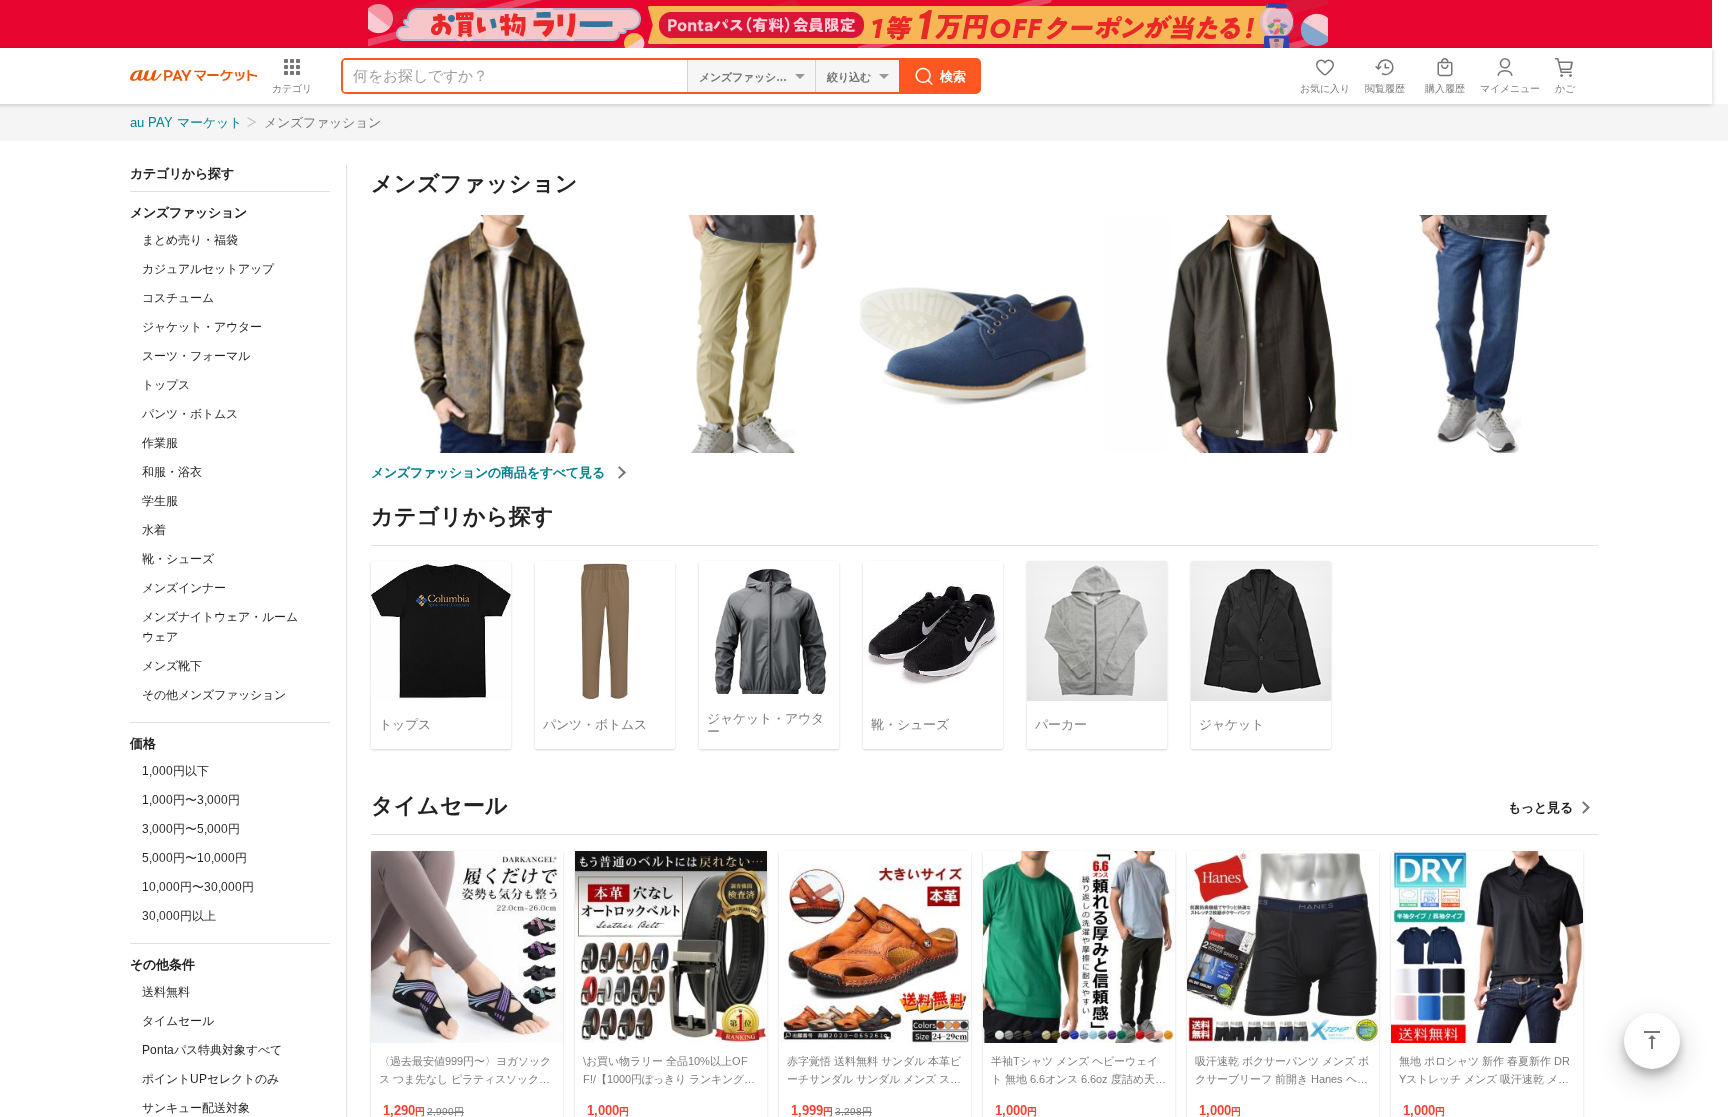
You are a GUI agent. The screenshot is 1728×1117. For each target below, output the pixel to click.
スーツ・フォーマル (196, 356)
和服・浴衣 (172, 472)
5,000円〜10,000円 (194, 858)
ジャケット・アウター (202, 327)
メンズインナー (184, 588)
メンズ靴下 (172, 666)
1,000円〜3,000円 (191, 800)
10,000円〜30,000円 (198, 887)
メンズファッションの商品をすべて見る (490, 472)
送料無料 (166, 992)
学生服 (160, 501)
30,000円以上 (179, 916)
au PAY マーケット (186, 122)
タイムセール (178, 1021)
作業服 (160, 443)
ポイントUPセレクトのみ (210, 1079)
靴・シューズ (178, 559)
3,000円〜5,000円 (191, 829)
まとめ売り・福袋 (190, 240)
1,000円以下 (175, 771)
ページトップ (1652, 1041)
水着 (154, 530)
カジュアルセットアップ (208, 269)
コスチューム (178, 298)
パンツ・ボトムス (190, 414)
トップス (166, 385)
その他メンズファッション (214, 695)
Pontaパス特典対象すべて (212, 1050)
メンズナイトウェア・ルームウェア (220, 627)
